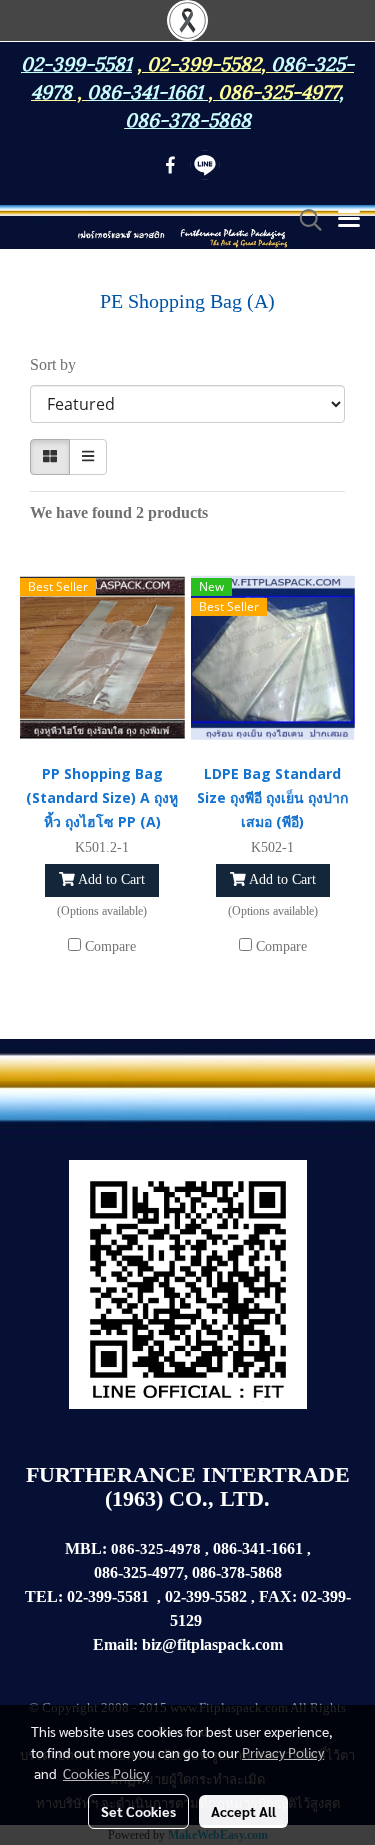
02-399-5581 (108, 1596)
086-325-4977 (278, 90)
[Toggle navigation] (349, 220)
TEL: (44, 1596)
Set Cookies (138, 1811)
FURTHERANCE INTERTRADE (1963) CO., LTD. (188, 1486)
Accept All (243, 1811)
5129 (186, 1620)
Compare (110, 946)
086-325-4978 (158, 1549)
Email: (115, 1644)
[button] (304, 220)
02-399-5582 (204, 62)
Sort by (59, 364)
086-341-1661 (258, 1548)
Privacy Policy (283, 1752)
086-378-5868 (188, 118)
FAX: (278, 1596)
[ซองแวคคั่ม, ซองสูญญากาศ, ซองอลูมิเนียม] (204, 1621)
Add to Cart (110, 879)
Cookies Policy (106, 1773)
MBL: (86, 1548)
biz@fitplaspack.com (212, 1644)
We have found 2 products (119, 512)
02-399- (326, 1596)
